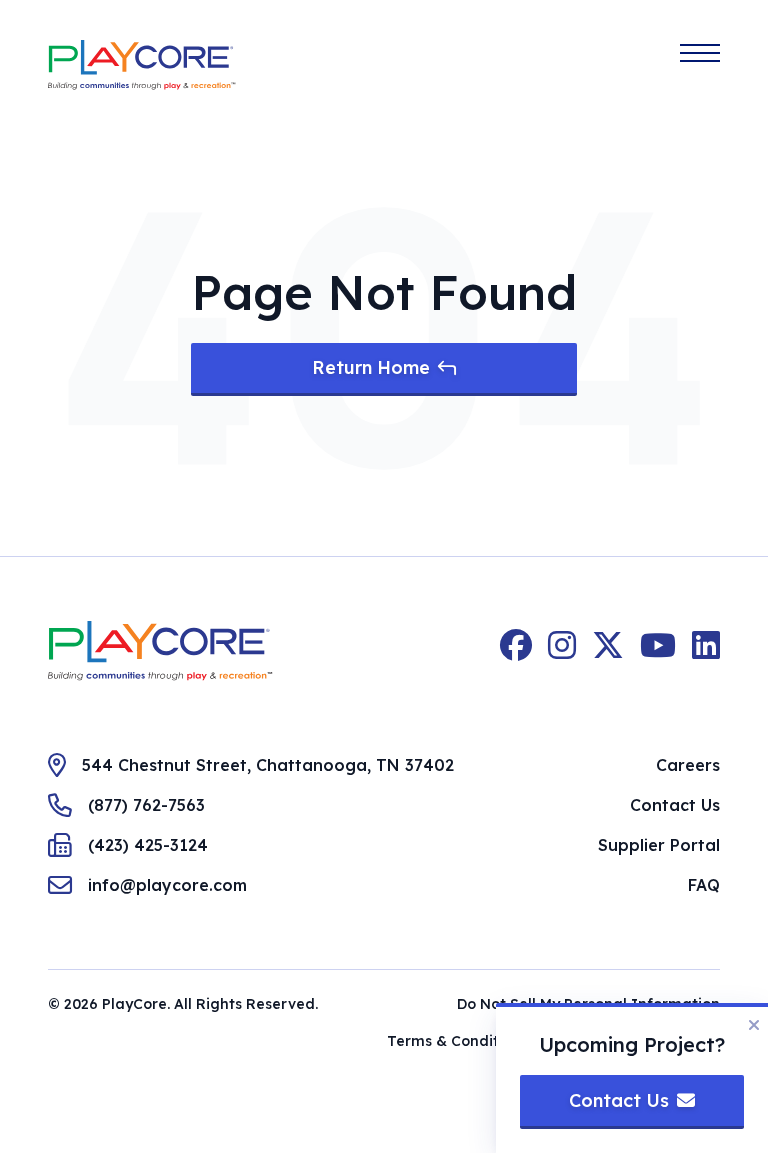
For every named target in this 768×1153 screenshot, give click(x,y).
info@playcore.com (167, 885)
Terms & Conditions (457, 1041)
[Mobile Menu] (700, 53)
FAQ (704, 885)
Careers (688, 765)
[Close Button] (754, 1025)
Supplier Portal (659, 845)
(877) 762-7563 (146, 805)
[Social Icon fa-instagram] (562, 651)
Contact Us (675, 805)
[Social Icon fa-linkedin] (706, 651)
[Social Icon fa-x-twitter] (608, 651)
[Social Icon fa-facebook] (516, 651)
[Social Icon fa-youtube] (658, 651)
